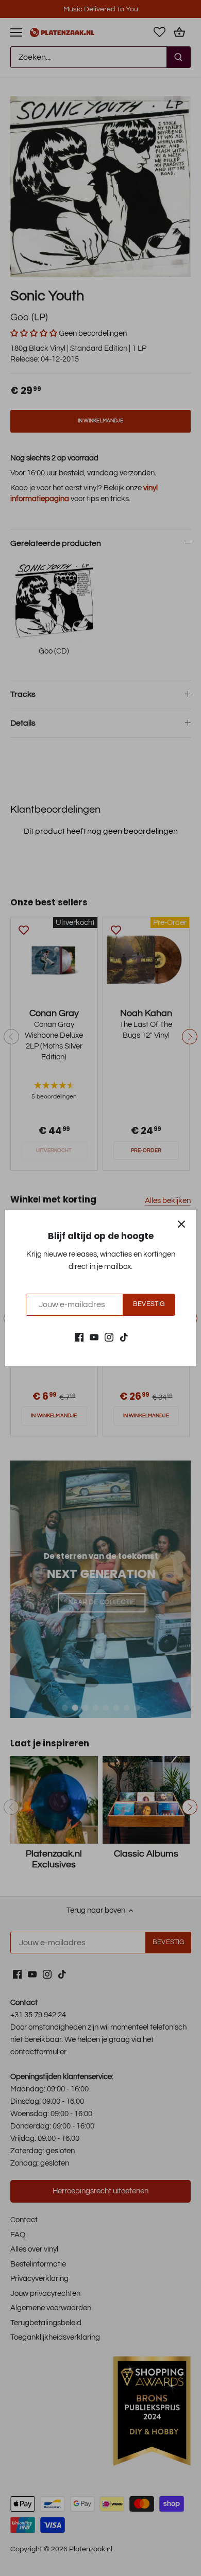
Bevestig (149, 1304)
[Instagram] (109, 1337)
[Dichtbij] (181, 1224)
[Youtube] (94, 1337)
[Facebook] (79, 1337)
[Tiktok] (124, 1337)
